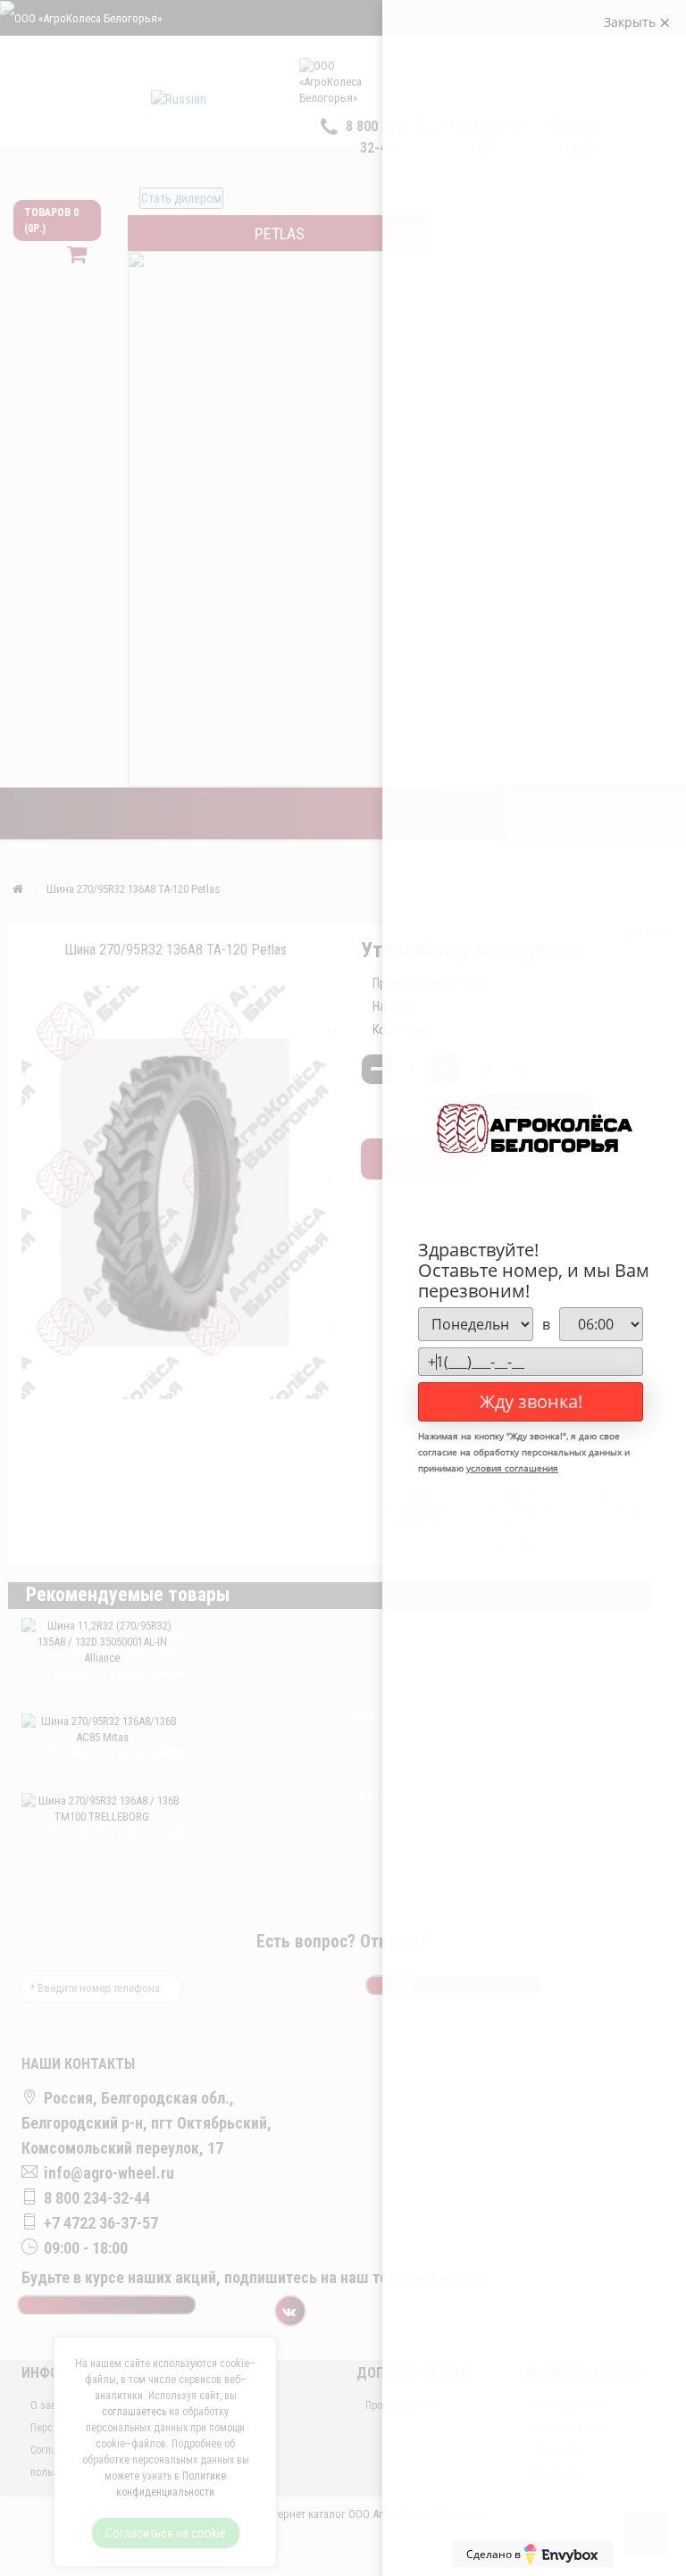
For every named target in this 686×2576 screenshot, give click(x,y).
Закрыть (632, 22)
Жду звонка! (531, 1401)
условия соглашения (512, 1468)
